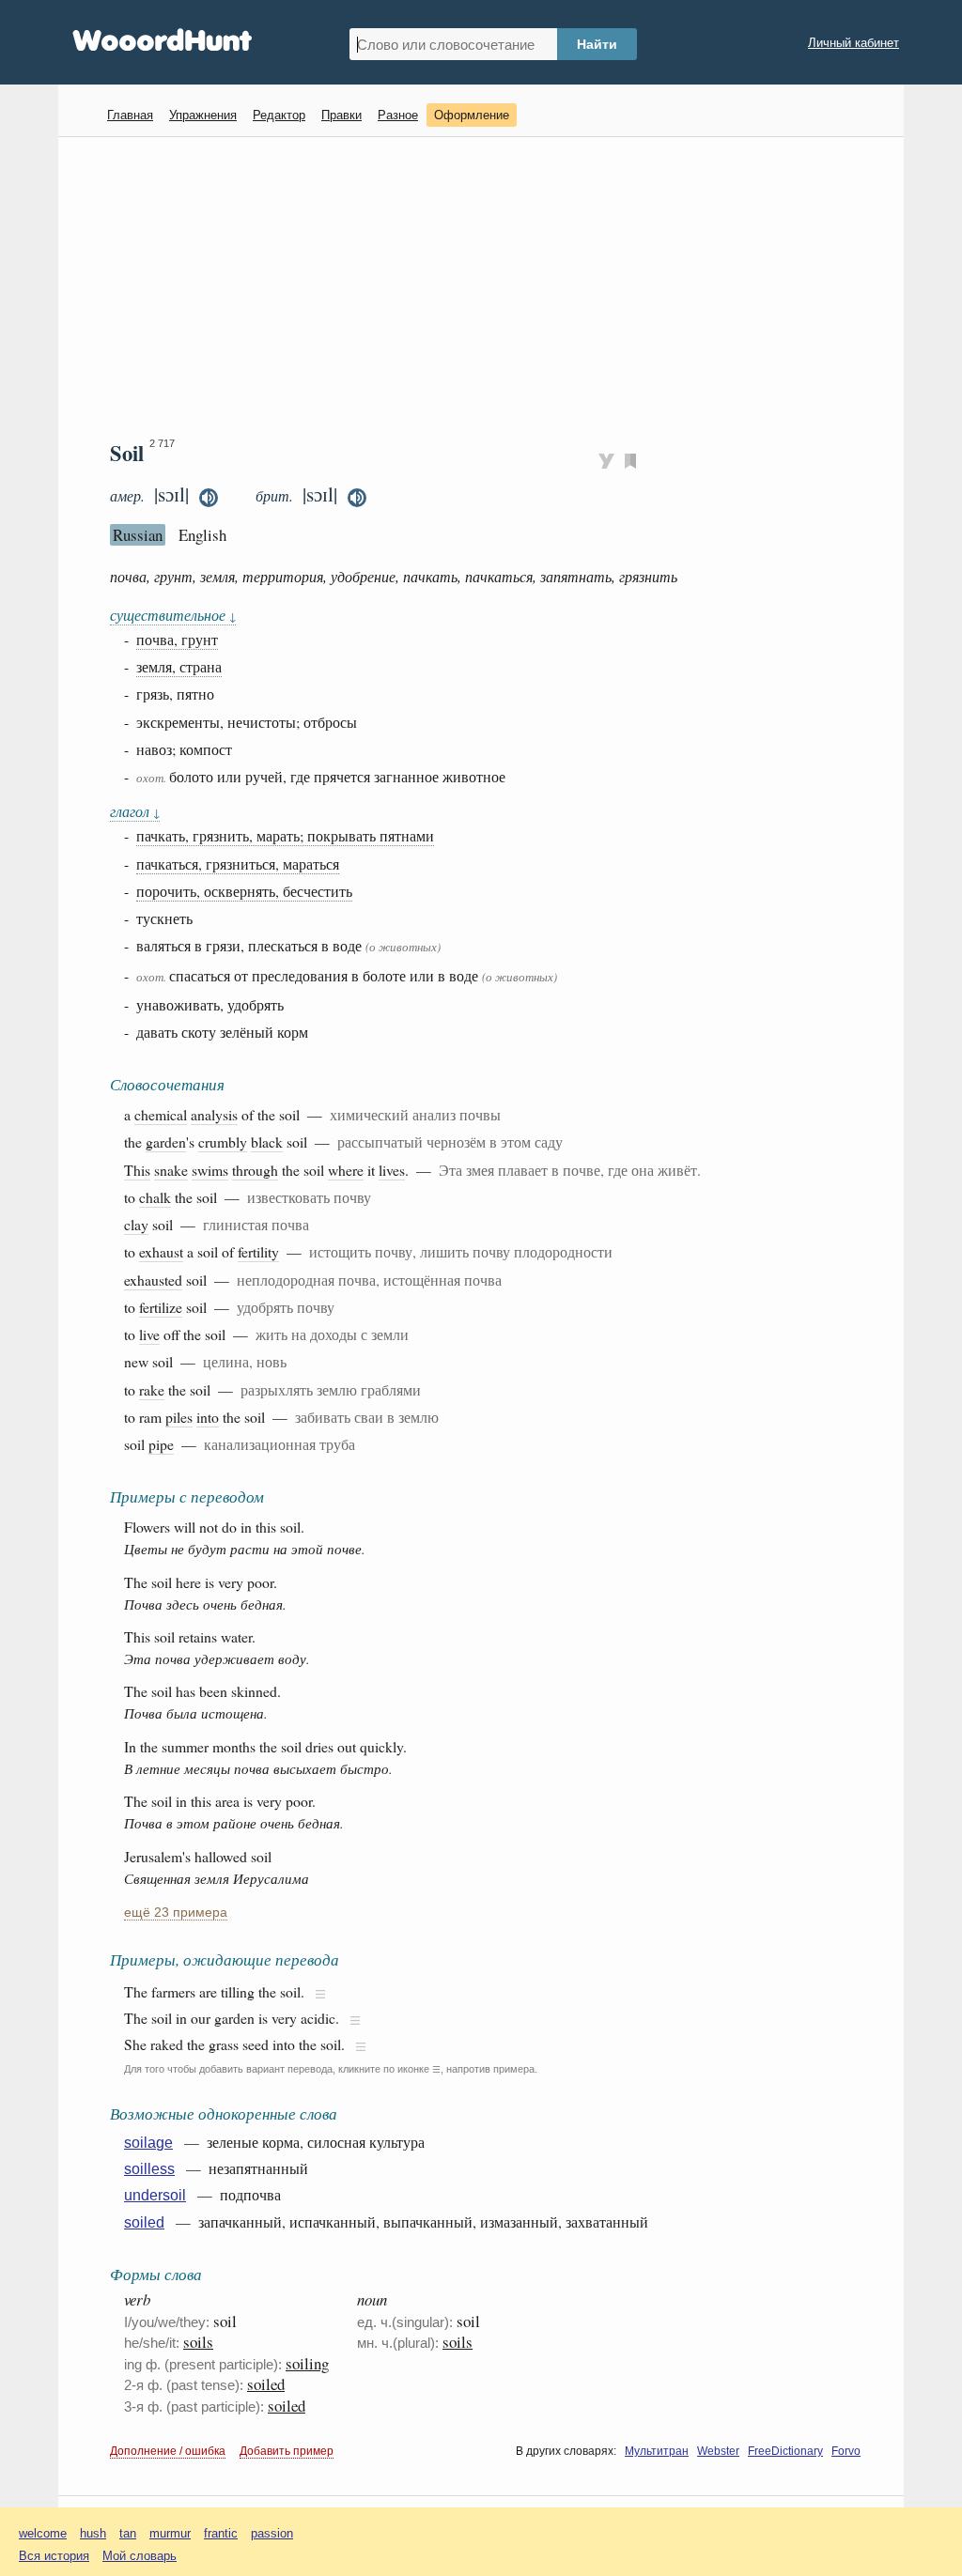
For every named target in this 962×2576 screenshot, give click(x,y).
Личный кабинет (853, 43)
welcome (43, 2533)
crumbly (223, 1141)
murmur (170, 2533)
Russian (138, 535)
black (267, 1141)
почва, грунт (177, 639)
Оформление (472, 115)
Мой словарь (140, 2556)
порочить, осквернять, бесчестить (244, 891)
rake (152, 1389)
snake (171, 1170)
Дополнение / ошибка (168, 2451)
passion (272, 2533)
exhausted (153, 1280)
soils (198, 2342)
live (149, 1334)
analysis (214, 1114)
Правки (341, 115)
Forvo (846, 2451)
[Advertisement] (488, 287)
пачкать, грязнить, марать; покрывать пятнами (285, 835)
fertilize (161, 1307)
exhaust (161, 1251)
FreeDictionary (785, 2451)
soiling (307, 2363)
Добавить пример (287, 2451)
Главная (130, 115)
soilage (148, 2143)
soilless (149, 2169)
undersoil (155, 2195)
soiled (144, 2222)
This (137, 1170)
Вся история (54, 2556)
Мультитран (657, 2451)
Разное (398, 115)
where (346, 1170)
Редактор (279, 115)
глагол (135, 811)
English (202, 535)
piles (179, 1417)
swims (210, 1170)
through (255, 1170)
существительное (173, 615)
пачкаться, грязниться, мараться (238, 864)
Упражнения (203, 115)
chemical (161, 1114)
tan (128, 2533)
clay (136, 1224)
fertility (258, 1251)
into (208, 1417)
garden (166, 1141)
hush (93, 2533)
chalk (155, 1197)
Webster (718, 2451)
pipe (161, 1444)
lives (392, 1170)
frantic (221, 2533)
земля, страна (179, 666)
